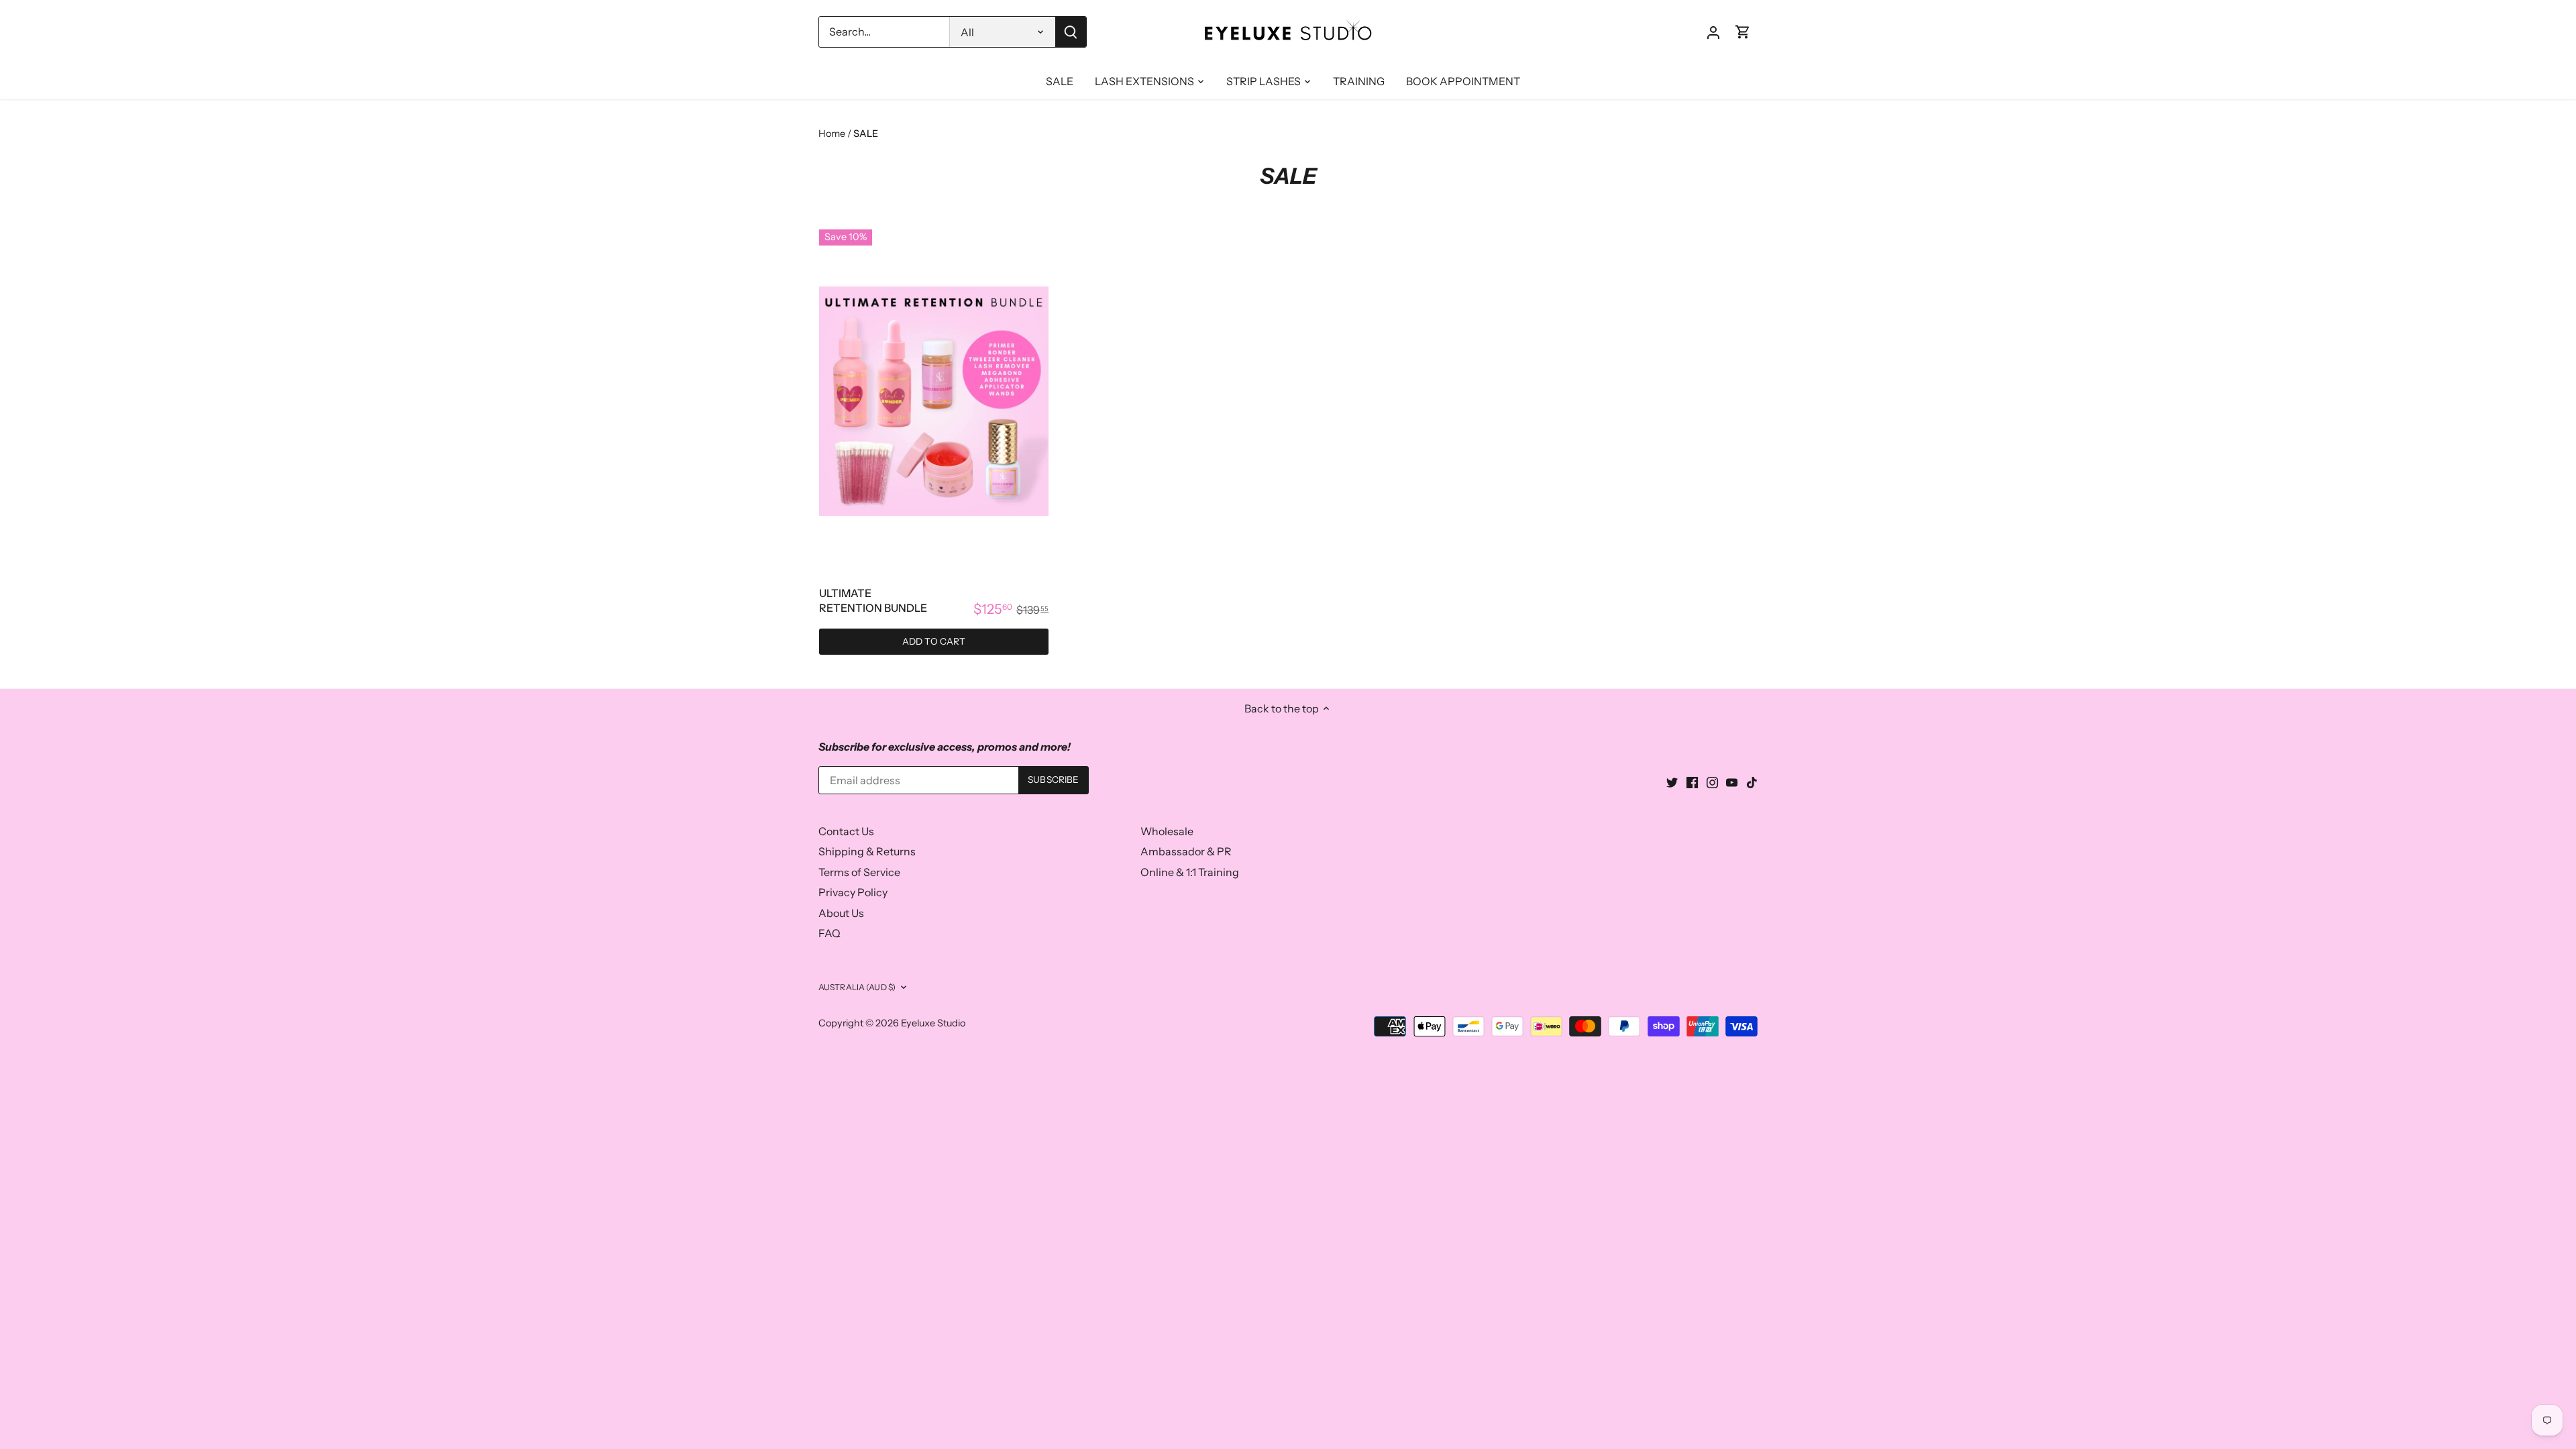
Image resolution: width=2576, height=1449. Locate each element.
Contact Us (846, 831)
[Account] (1713, 32)
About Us (841, 913)
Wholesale (1167, 831)
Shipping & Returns (867, 851)
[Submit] (1071, 32)
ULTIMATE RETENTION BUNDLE (873, 600)
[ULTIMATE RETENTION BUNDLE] (934, 401)
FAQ (829, 933)
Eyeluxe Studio (933, 1023)
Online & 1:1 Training (1190, 872)
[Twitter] (1672, 782)
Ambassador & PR (1186, 851)
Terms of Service (859, 872)
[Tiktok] (1752, 782)
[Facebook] (1692, 782)
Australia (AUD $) (857, 987)
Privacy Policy (853, 892)
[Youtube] (1732, 782)
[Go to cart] (1743, 32)
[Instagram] (1712, 782)
